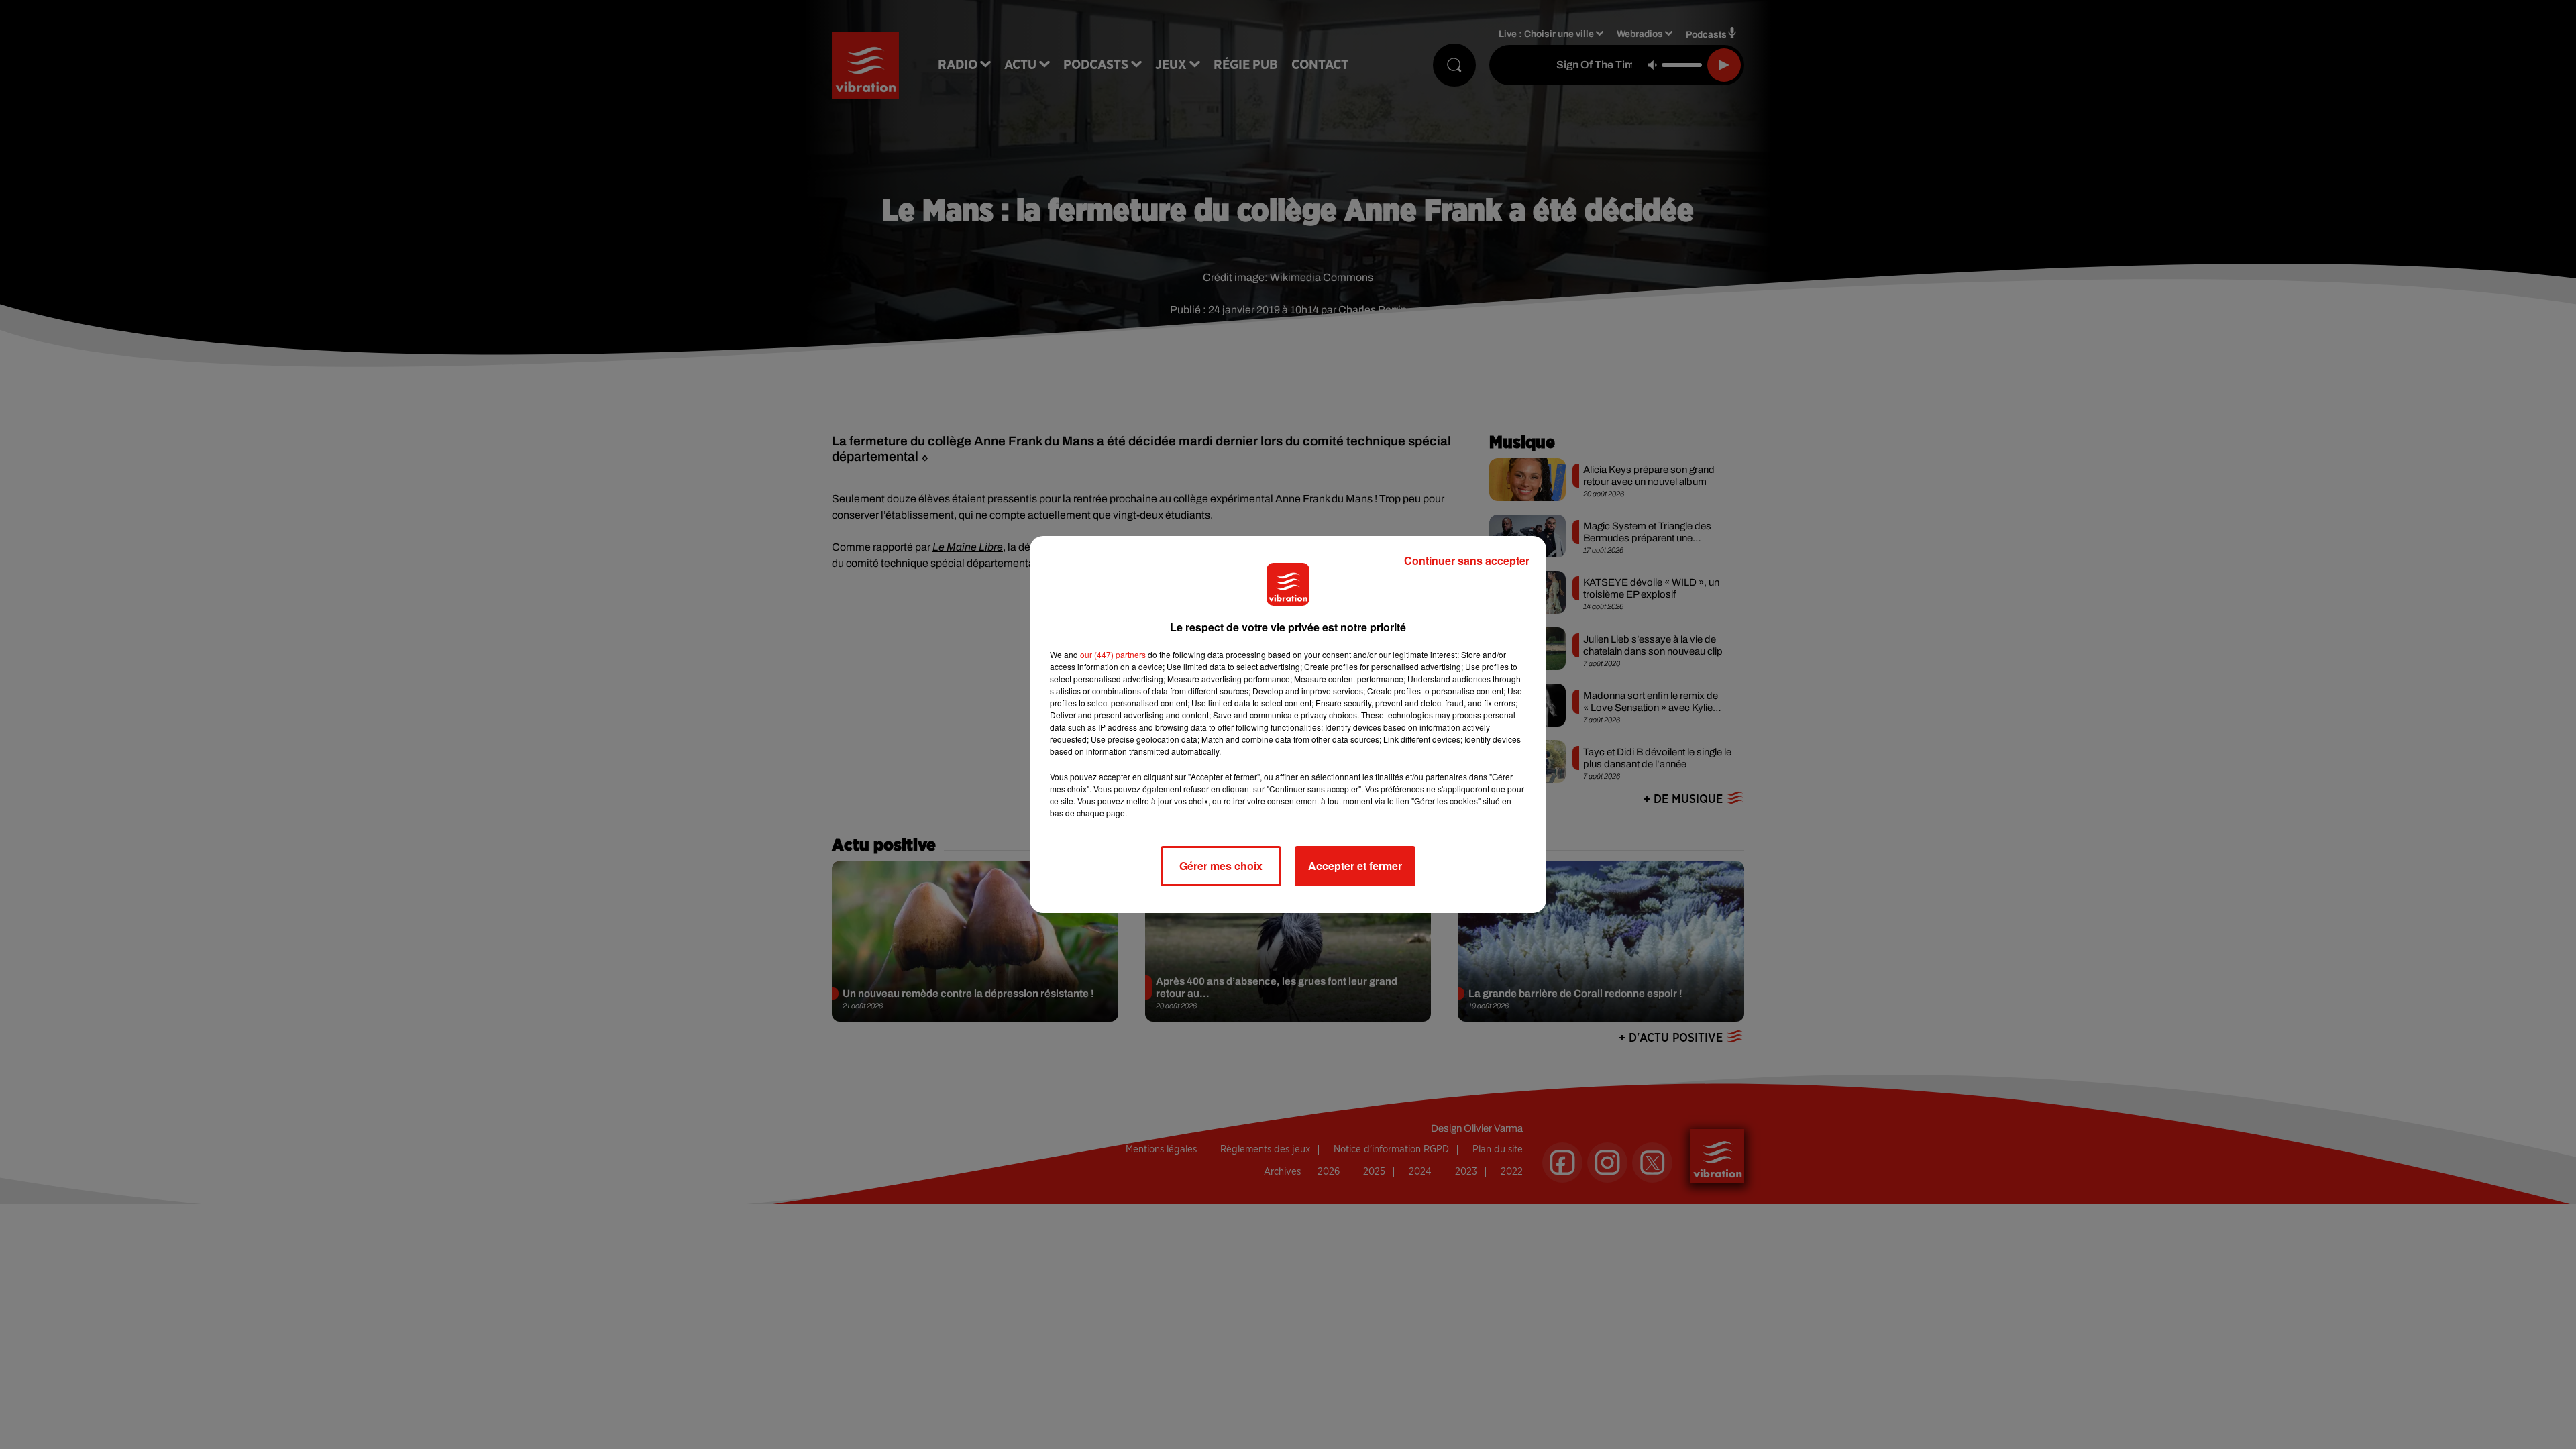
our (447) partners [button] (1113, 654)
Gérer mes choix (1221, 866)
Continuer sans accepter (1467, 560)
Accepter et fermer (1355, 866)
